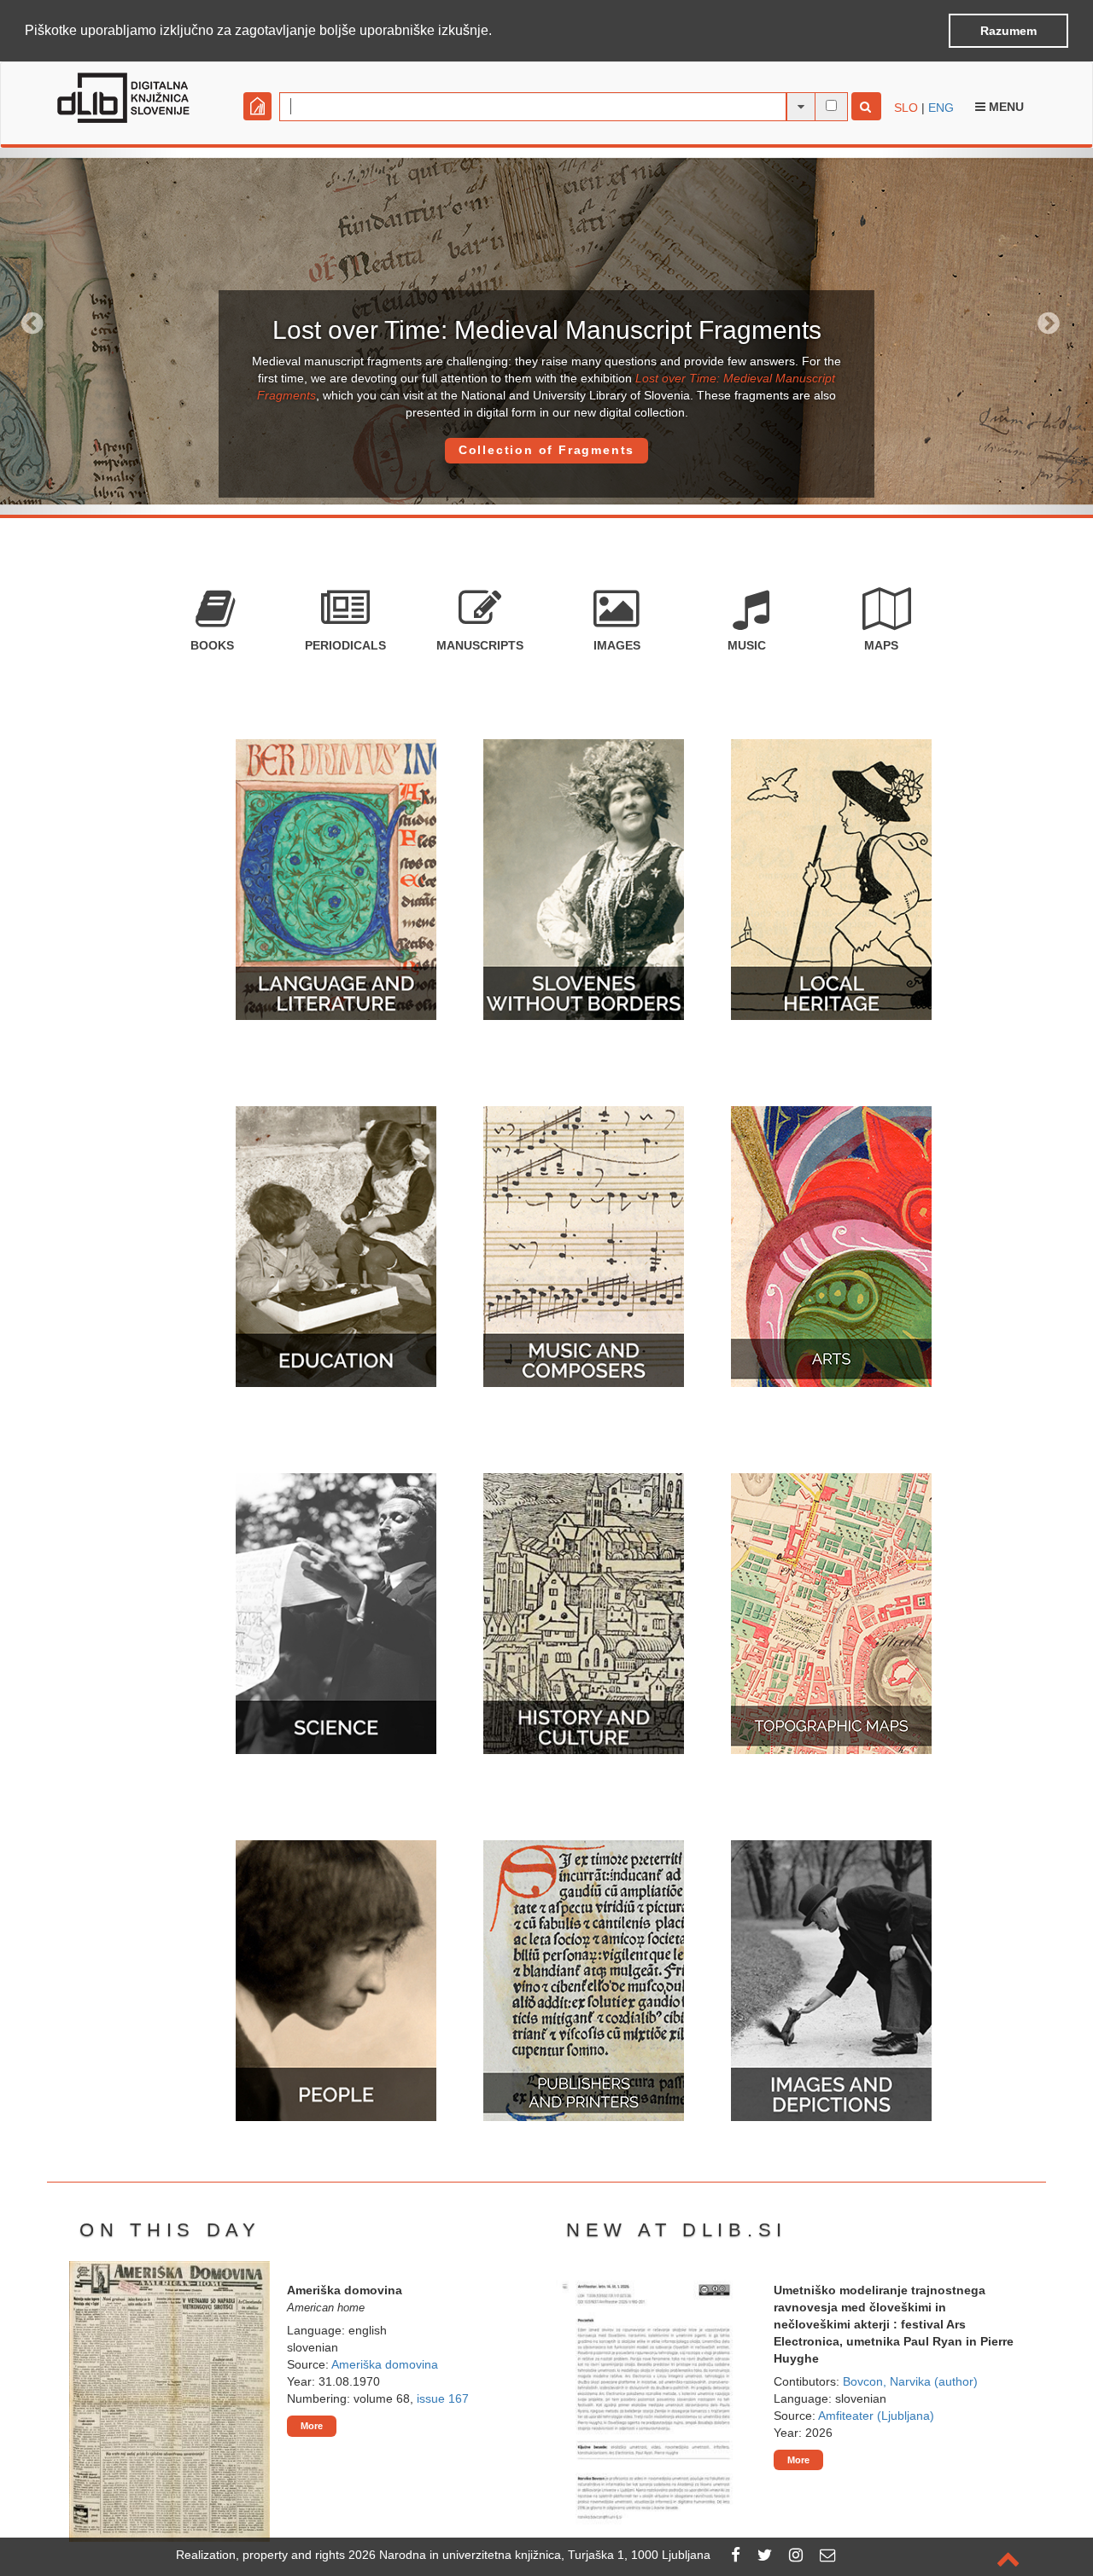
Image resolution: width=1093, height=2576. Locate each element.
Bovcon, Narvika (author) (910, 2381)
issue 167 (443, 2398)
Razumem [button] (1008, 31)
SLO (906, 108)
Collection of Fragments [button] (546, 450)
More (312, 2426)
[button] (498, 32)
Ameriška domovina (385, 2364)
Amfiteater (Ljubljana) (876, 2416)
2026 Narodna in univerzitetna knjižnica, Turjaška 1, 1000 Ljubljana (529, 2555)
